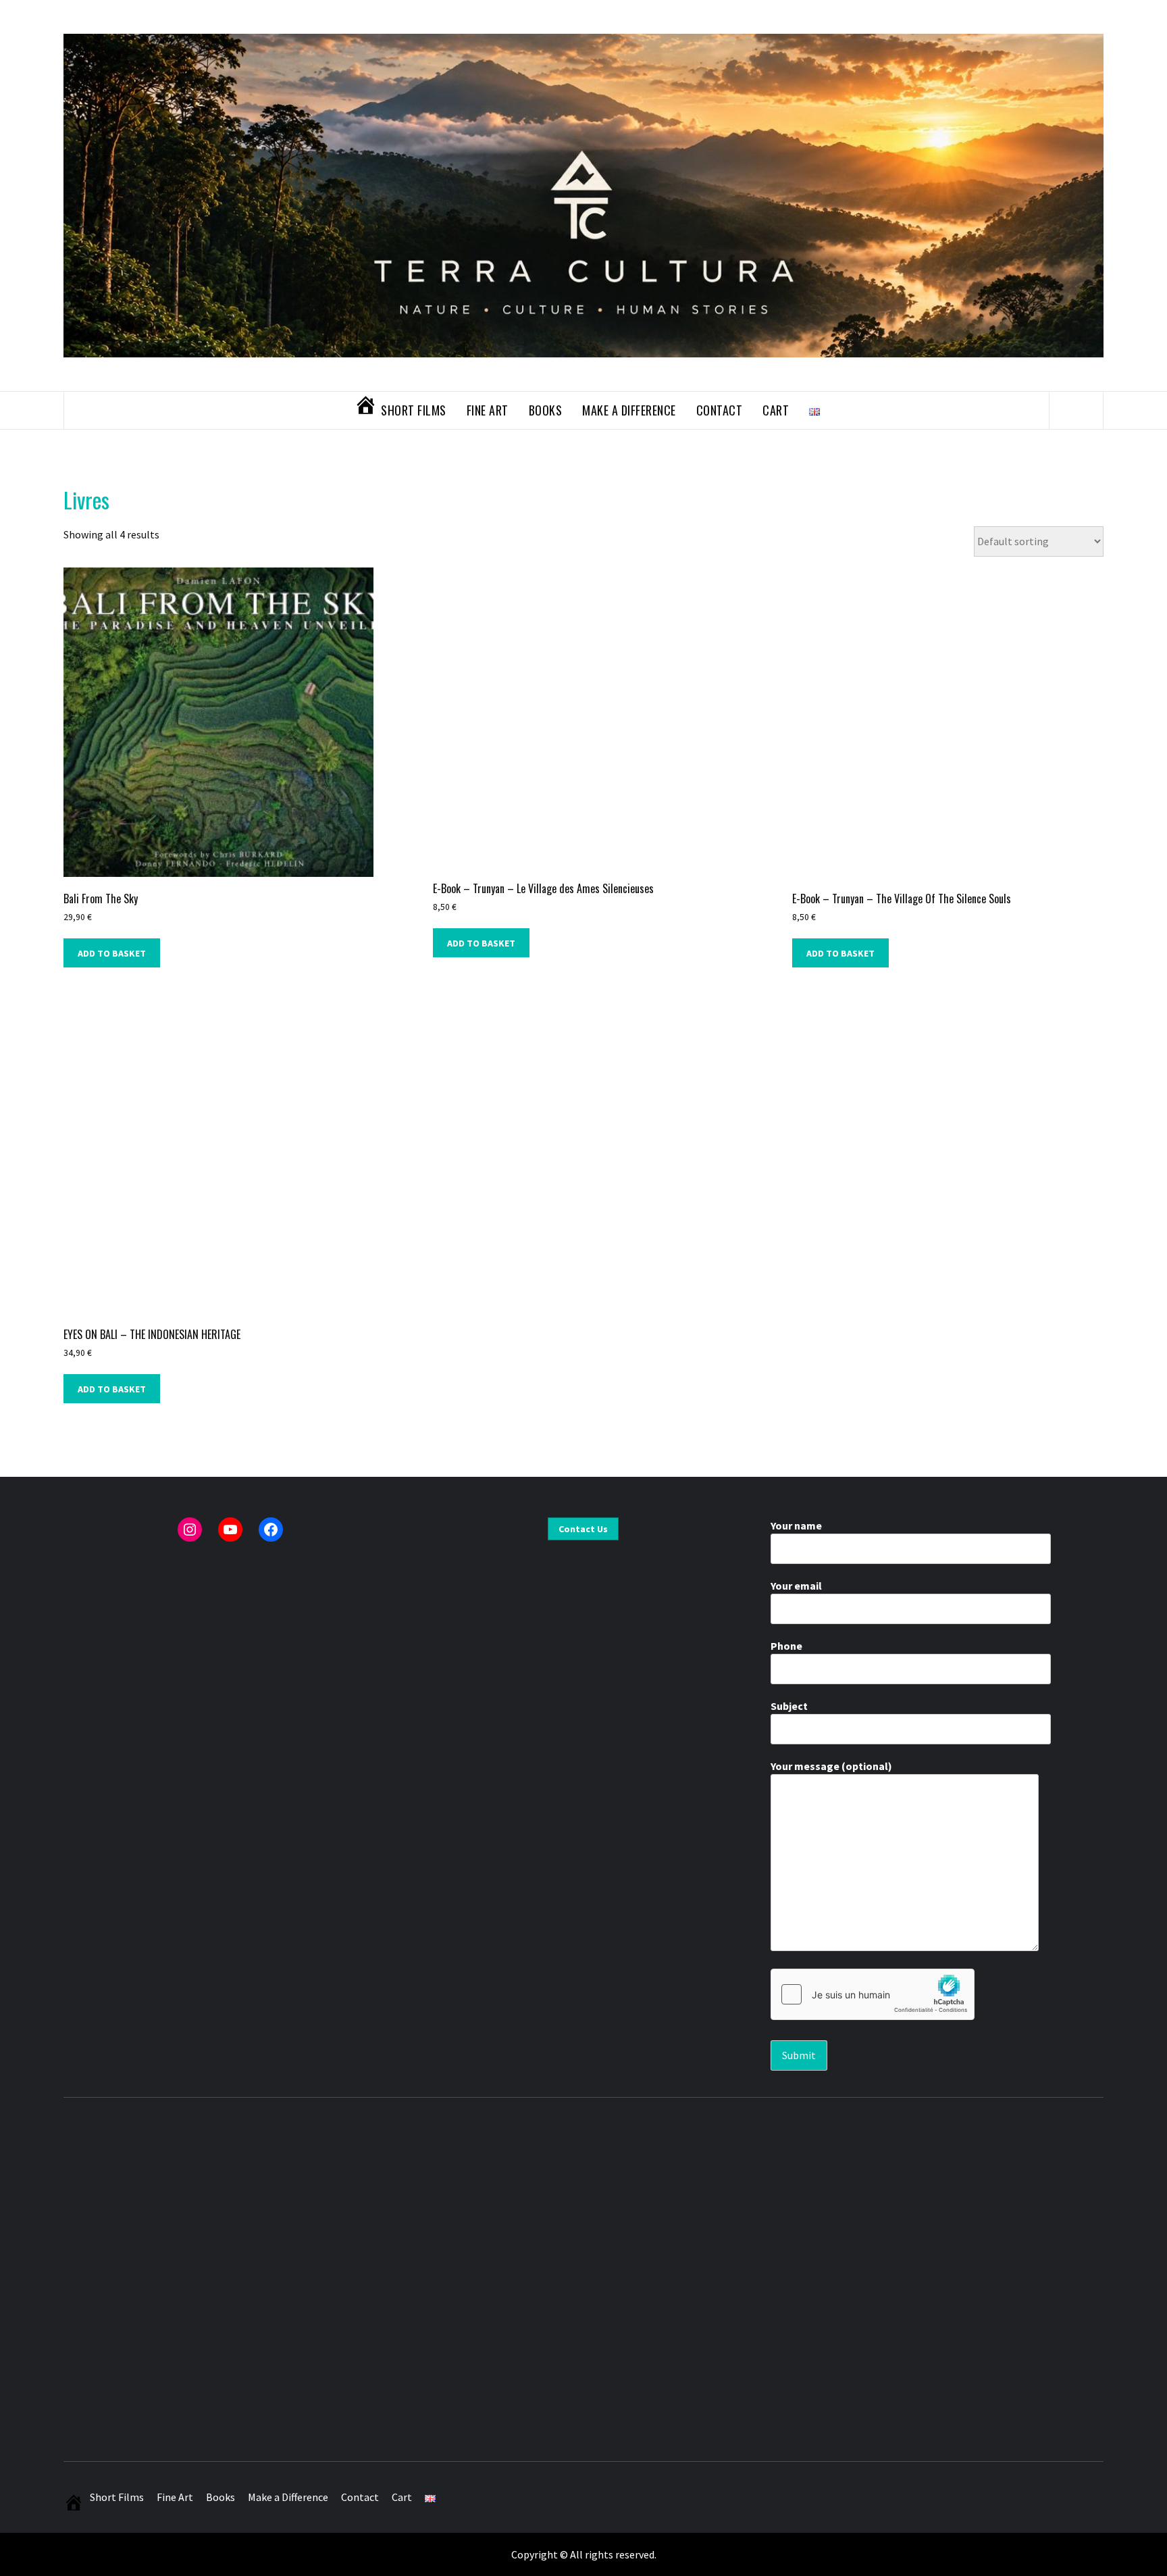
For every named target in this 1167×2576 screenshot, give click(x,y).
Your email (796, 1586)
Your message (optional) (831, 1766)
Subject (789, 1706)
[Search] (1077, 410)
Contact (720, 410)
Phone (786, 1646)
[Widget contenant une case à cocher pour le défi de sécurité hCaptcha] (873, 1994)
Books (546, 410)
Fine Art (488, 410)
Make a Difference (629, 410)
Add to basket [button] (112, 953)
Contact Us (583, 1529)
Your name (796, 1525)
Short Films (414, 410)
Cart (776, 410)
